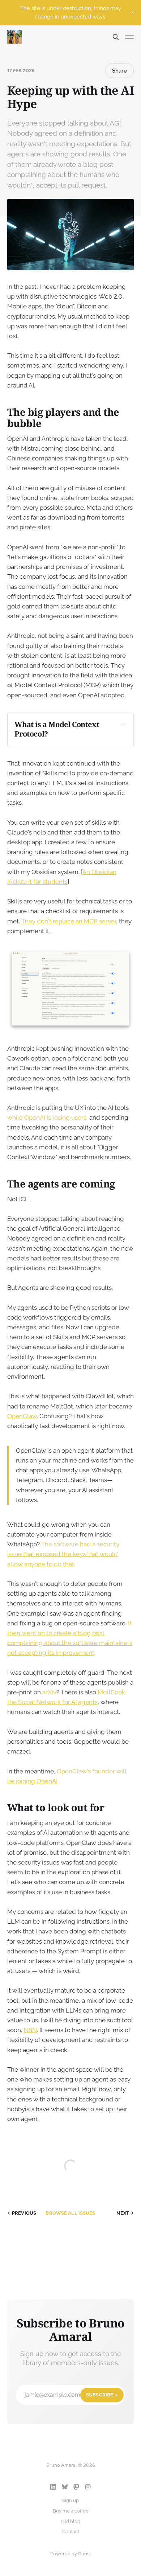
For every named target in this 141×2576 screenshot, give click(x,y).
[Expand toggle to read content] (123, 724)
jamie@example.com (69, 2395)
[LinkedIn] (53, 2487)
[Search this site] (116, 37)
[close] (132, 13)
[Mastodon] (76, 2487)
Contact (71, 2532)
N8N (30, 2030)
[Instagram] (88, 2487)
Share (119, 71)
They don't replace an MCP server (69, 921)
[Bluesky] (65, 2487)
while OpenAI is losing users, (48, 1117)
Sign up (70, 2500)
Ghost (84, 2554)
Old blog (71, 2521)
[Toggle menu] (129, 37)
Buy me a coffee (71, 2511)
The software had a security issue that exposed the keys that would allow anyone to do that (63, 1554)
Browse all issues (70, 2213)
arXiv (49, 1692)
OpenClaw (22, 1416)
